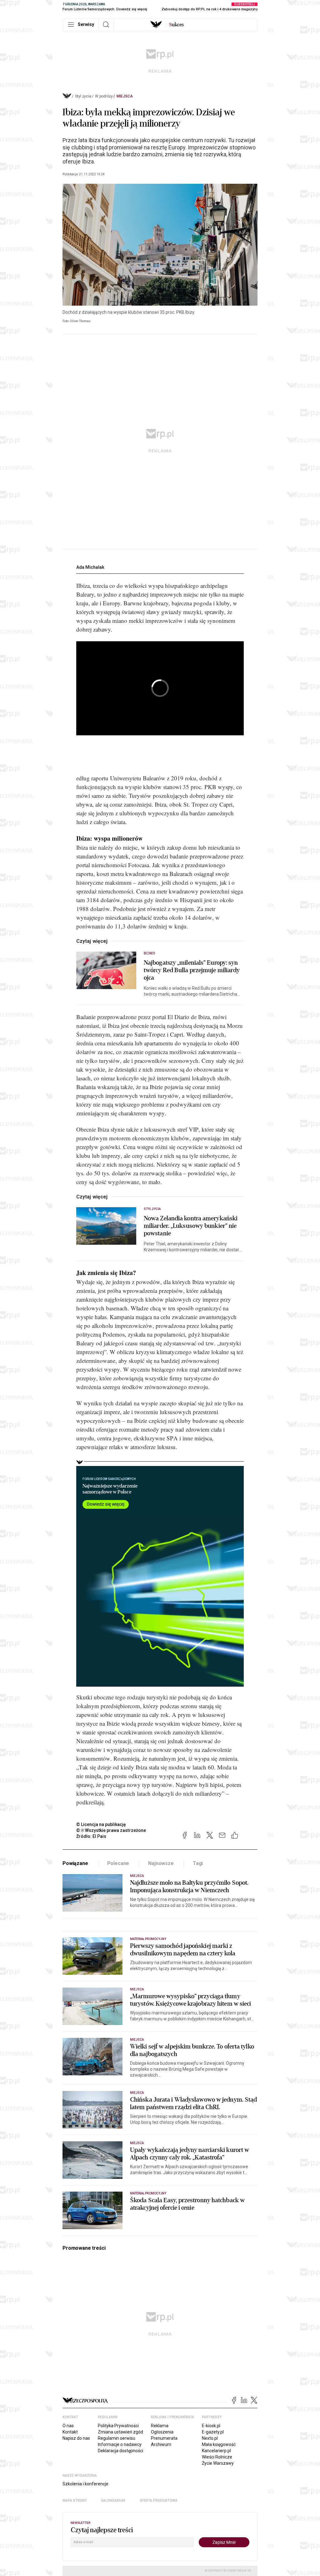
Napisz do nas (76, 2438)
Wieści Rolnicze (217, 2457)
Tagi (198, 1863)
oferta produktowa (159, 2501)
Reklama (160, 2426)
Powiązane (75, 1863)
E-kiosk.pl (211, 2426)
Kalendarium (113, 2501)
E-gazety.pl (213, 2432)
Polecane (118, 1863)
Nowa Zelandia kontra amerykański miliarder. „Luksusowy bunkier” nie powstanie (191, 1226)
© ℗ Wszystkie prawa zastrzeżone (111, 1830)
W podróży (104, 96)
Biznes (150, 953)
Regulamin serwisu (117, 2438)
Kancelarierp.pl (216, 2451)
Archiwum (161, 2444)
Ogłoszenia (162, 2432)
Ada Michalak (90, 567)
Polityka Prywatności (118, 2426)
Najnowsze (161, 1863)
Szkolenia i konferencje (85, 2484)
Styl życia (83, 96)
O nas (68, 2426)
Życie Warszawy (218, 2463)
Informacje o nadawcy (120, 2444)
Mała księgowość (219, 2444)
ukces (176, 25)
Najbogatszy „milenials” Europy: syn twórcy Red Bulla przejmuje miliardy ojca (192, 970)
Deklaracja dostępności (120, 2451)
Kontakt (70, 2432)
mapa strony (75, 2501)
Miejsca (125, 96)
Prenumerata (164, 2438)
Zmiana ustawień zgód (120, 2432)
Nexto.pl (210, 2438)
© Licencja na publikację (101, 1824)
